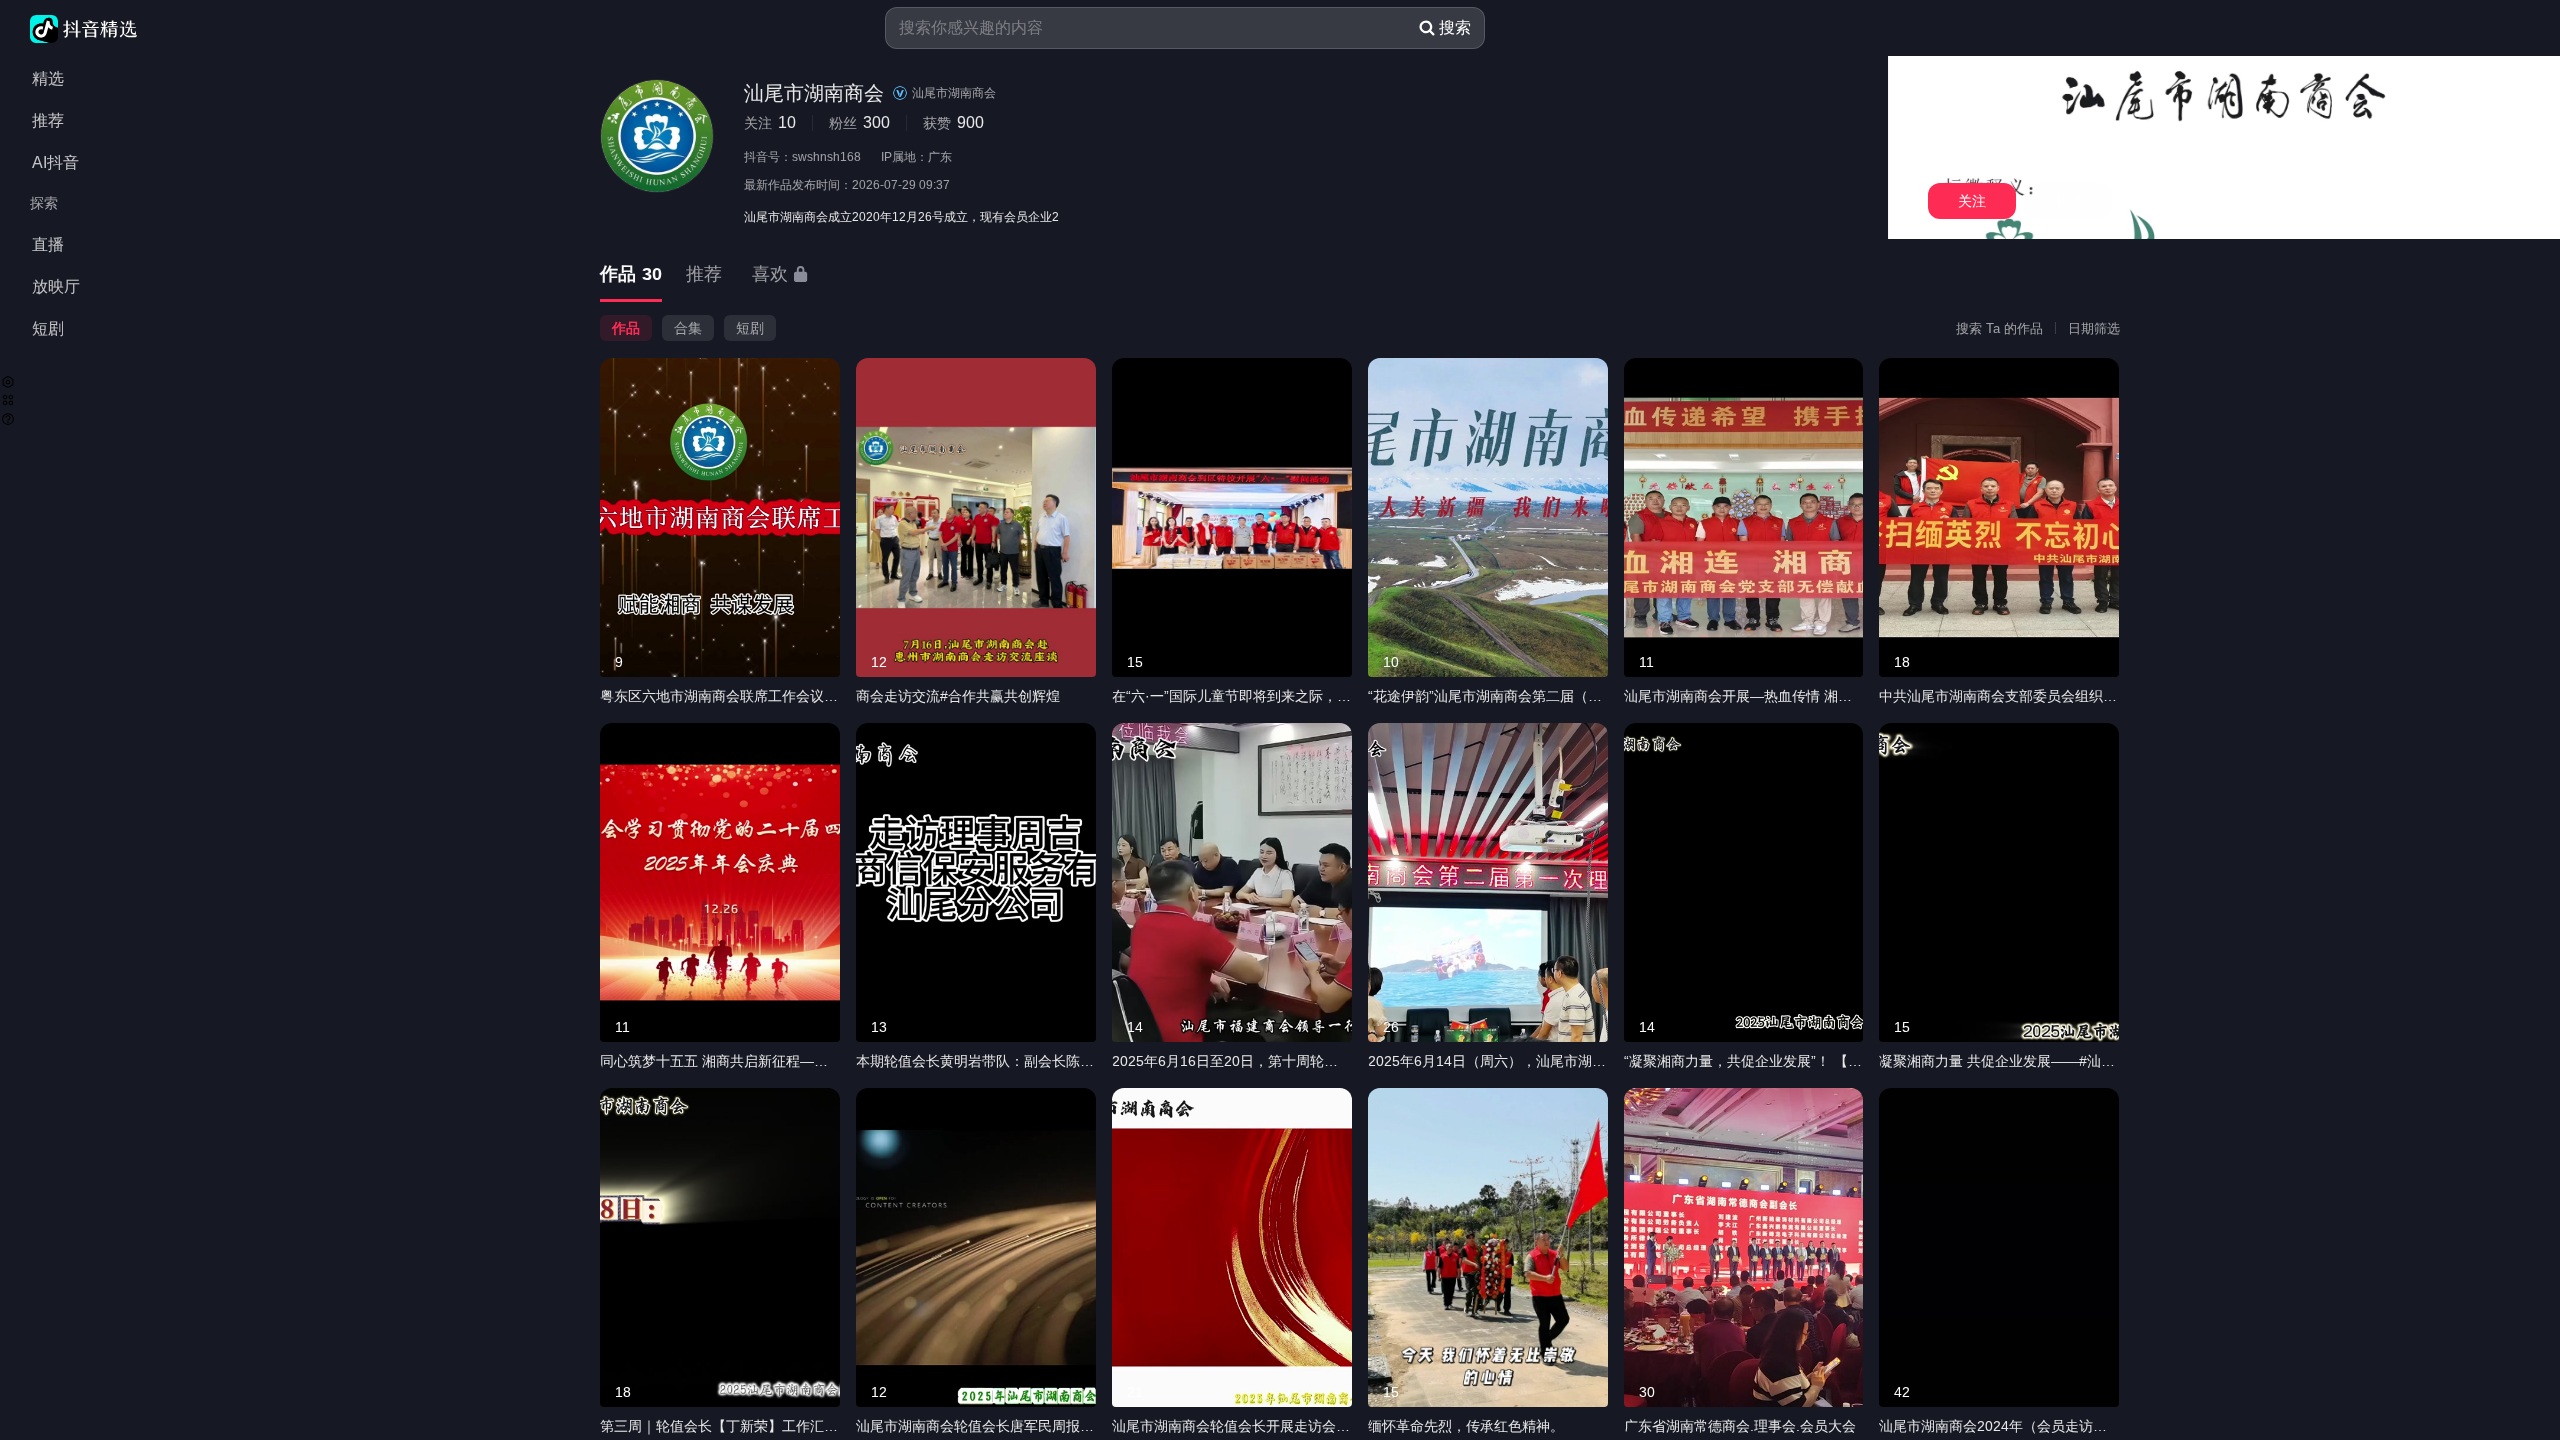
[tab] (631, 275)
